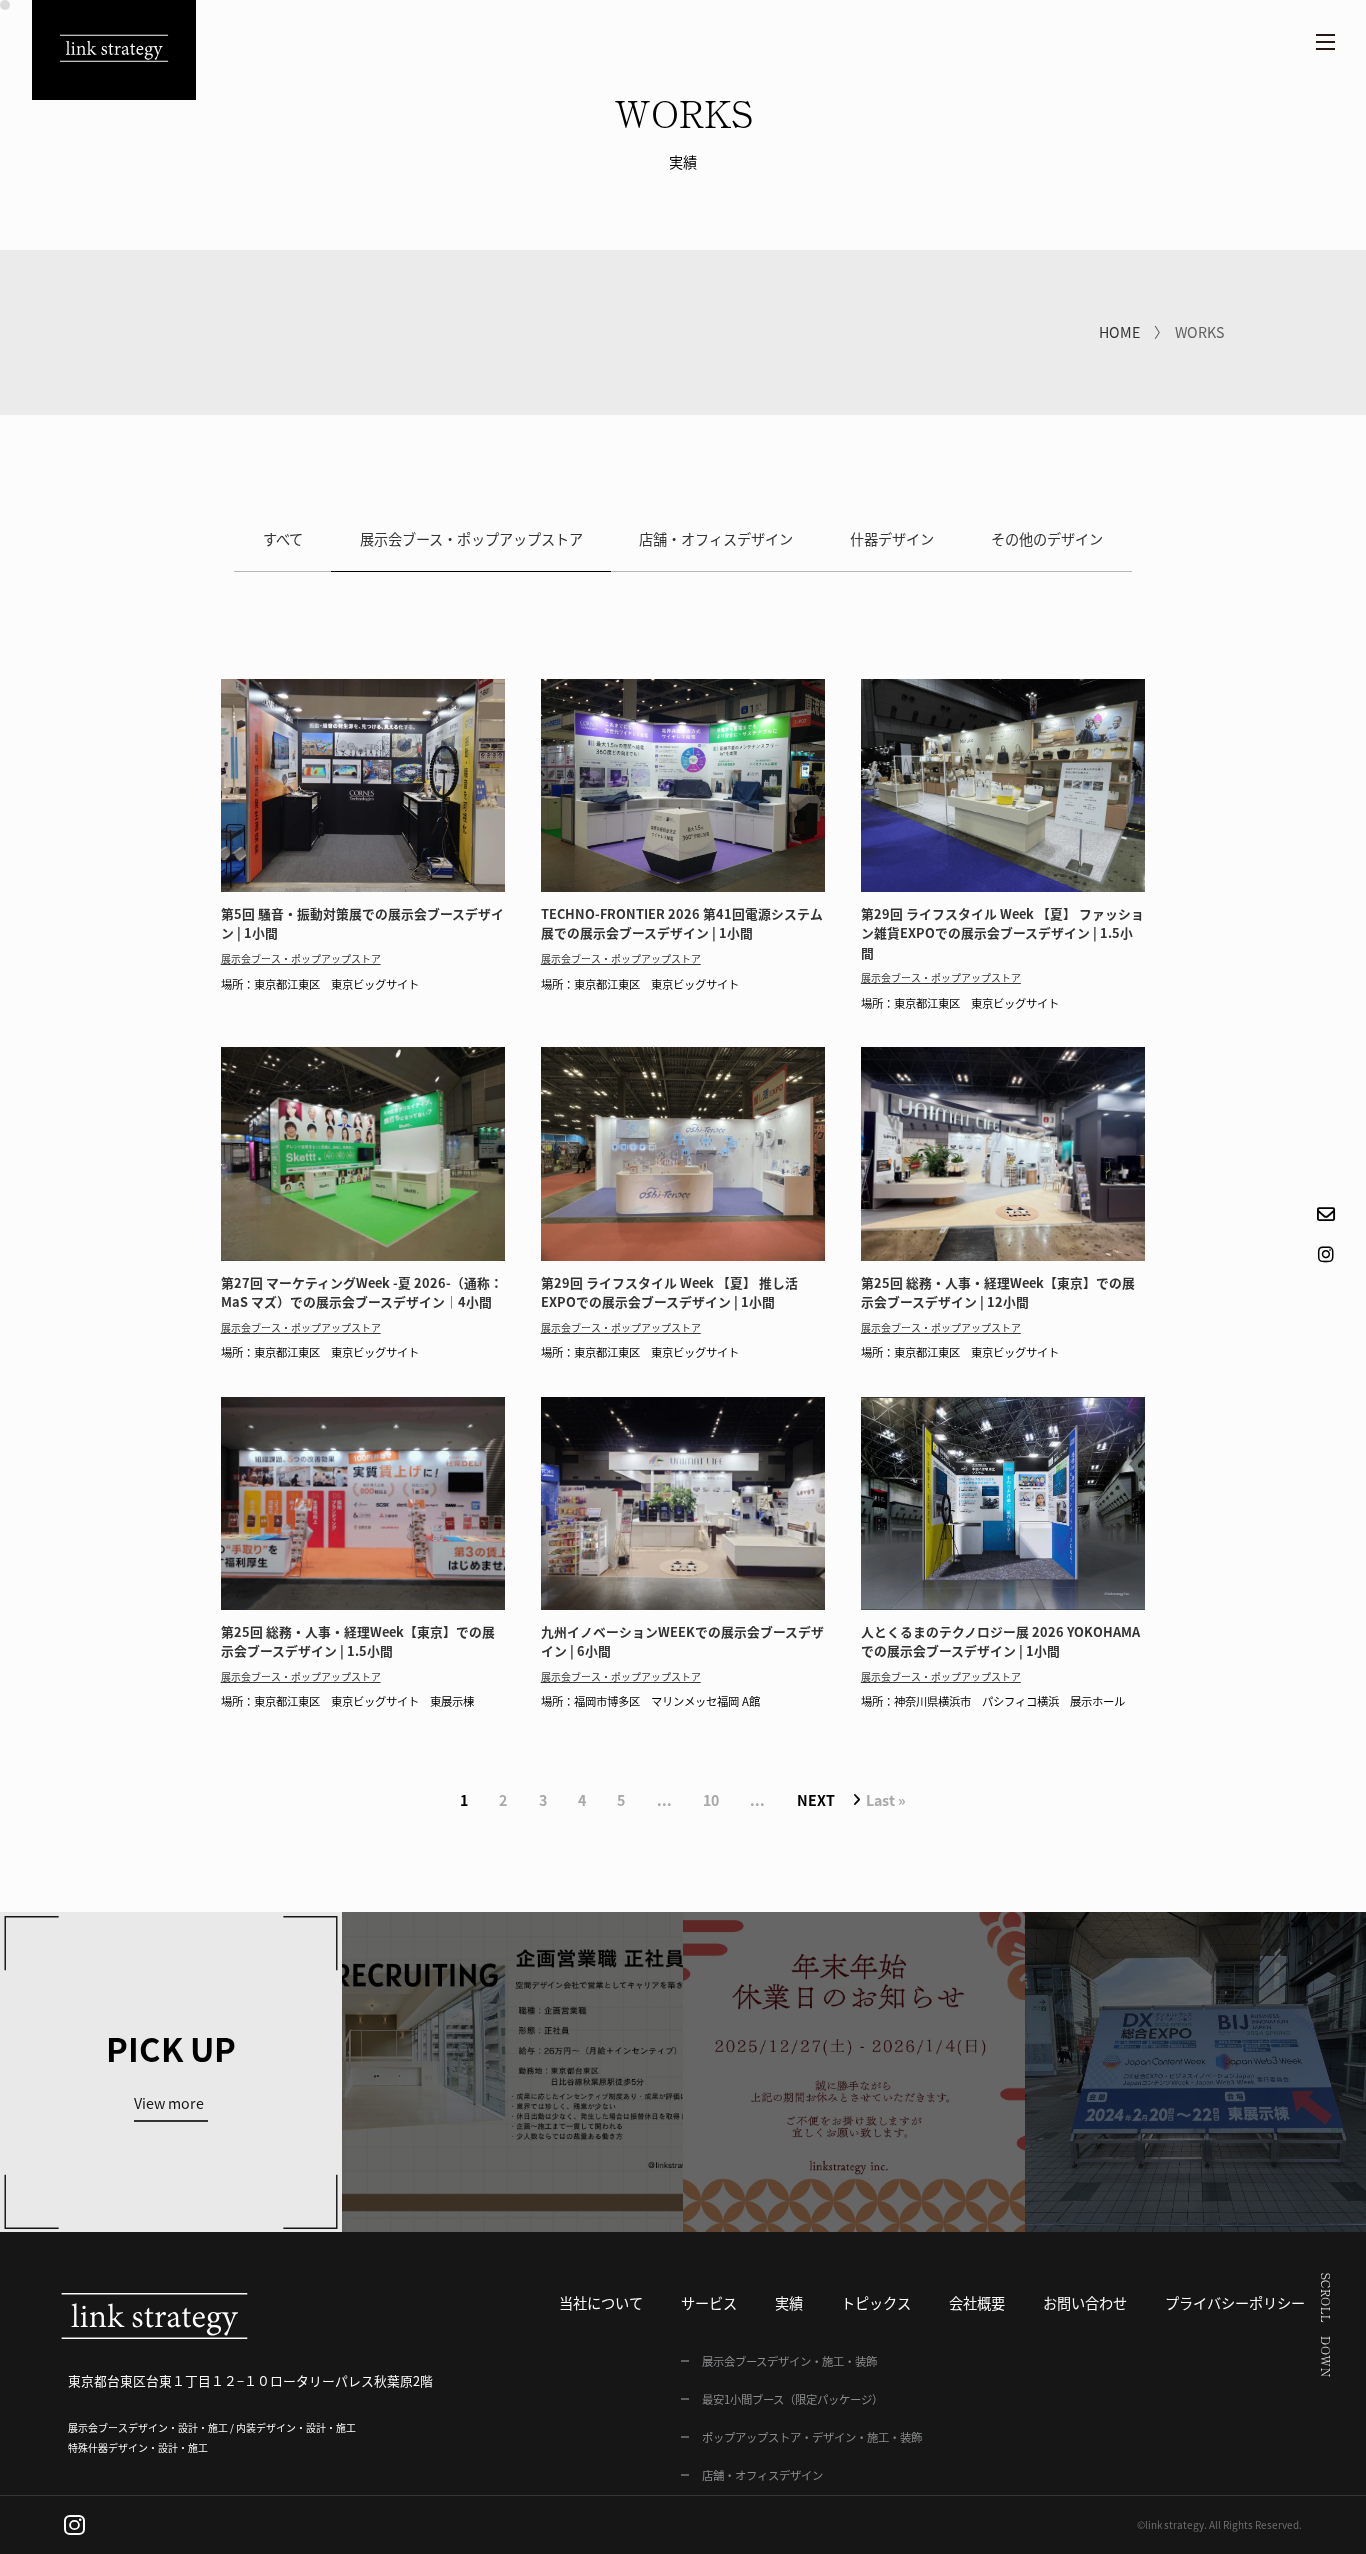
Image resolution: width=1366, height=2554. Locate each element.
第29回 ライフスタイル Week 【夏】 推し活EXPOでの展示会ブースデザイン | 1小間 (669, 1292)
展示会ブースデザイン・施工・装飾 (789, 2361)
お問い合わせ (1085, 2303)
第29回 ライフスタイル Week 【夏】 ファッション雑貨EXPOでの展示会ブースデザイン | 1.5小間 (1002, 932)
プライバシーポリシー (1235, 2303)
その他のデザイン (1047, 539)
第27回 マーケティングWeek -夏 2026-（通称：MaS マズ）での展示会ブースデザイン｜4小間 (362, 1292)
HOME (1119, 332)
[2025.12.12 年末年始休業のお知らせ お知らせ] (854, 2072)
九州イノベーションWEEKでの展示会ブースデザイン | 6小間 (682, 1641)
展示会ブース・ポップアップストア (471, 539)
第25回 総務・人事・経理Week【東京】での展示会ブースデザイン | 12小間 (998, 1292)
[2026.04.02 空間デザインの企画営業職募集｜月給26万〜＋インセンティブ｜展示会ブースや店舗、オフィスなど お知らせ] (513, 2072)
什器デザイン (892, 539)
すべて (283, 539)
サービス (709, 2303)
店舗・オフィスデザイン (716, 539)
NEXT (816, 1800)
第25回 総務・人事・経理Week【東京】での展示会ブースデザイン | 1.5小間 (358, 1641)
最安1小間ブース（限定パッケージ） (792, 2399)
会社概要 (977, 2303)
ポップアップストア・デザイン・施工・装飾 (812, 2437)
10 (711, 1800)
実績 (789, 2303)
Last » (886, 1800)
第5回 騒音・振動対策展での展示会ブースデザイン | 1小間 (362, 923)
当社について (601, 2303)
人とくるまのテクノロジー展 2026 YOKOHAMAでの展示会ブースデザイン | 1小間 (1000, 1641)
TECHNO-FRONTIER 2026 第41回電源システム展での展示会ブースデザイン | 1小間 (682, 923)
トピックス (876, 2303)
